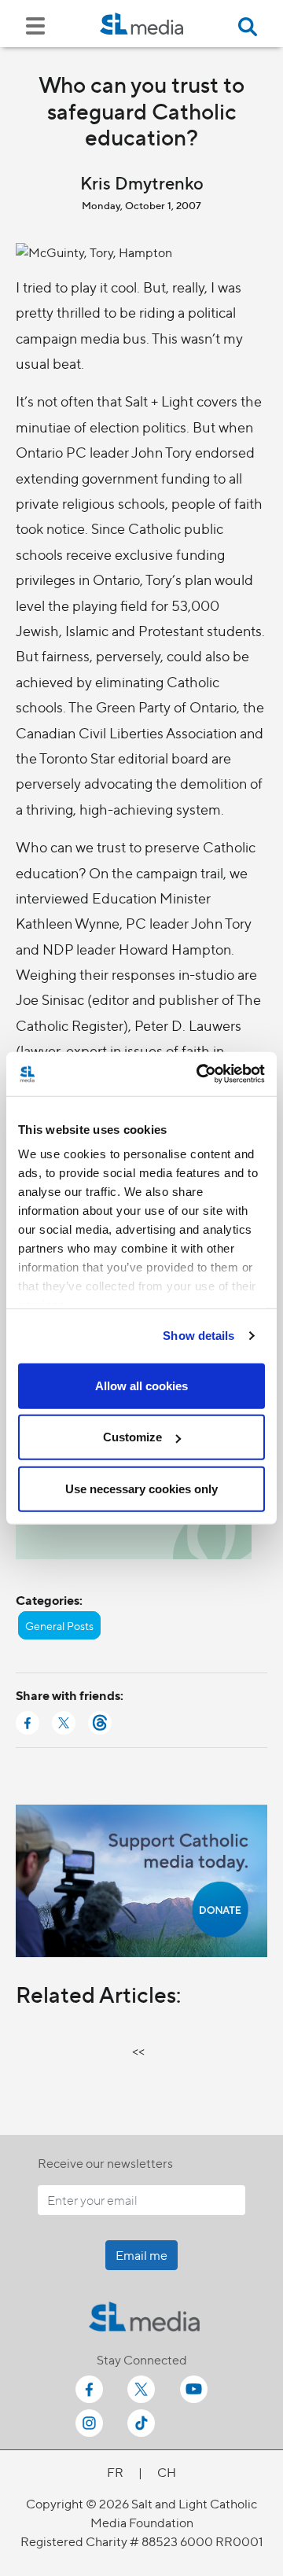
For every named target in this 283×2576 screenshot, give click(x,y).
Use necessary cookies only (141, 1488)
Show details (198, 1336)
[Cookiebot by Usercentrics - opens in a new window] (200, 1074)
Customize (132, 1437)
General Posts (59, 1625)
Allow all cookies (141, 1385)
